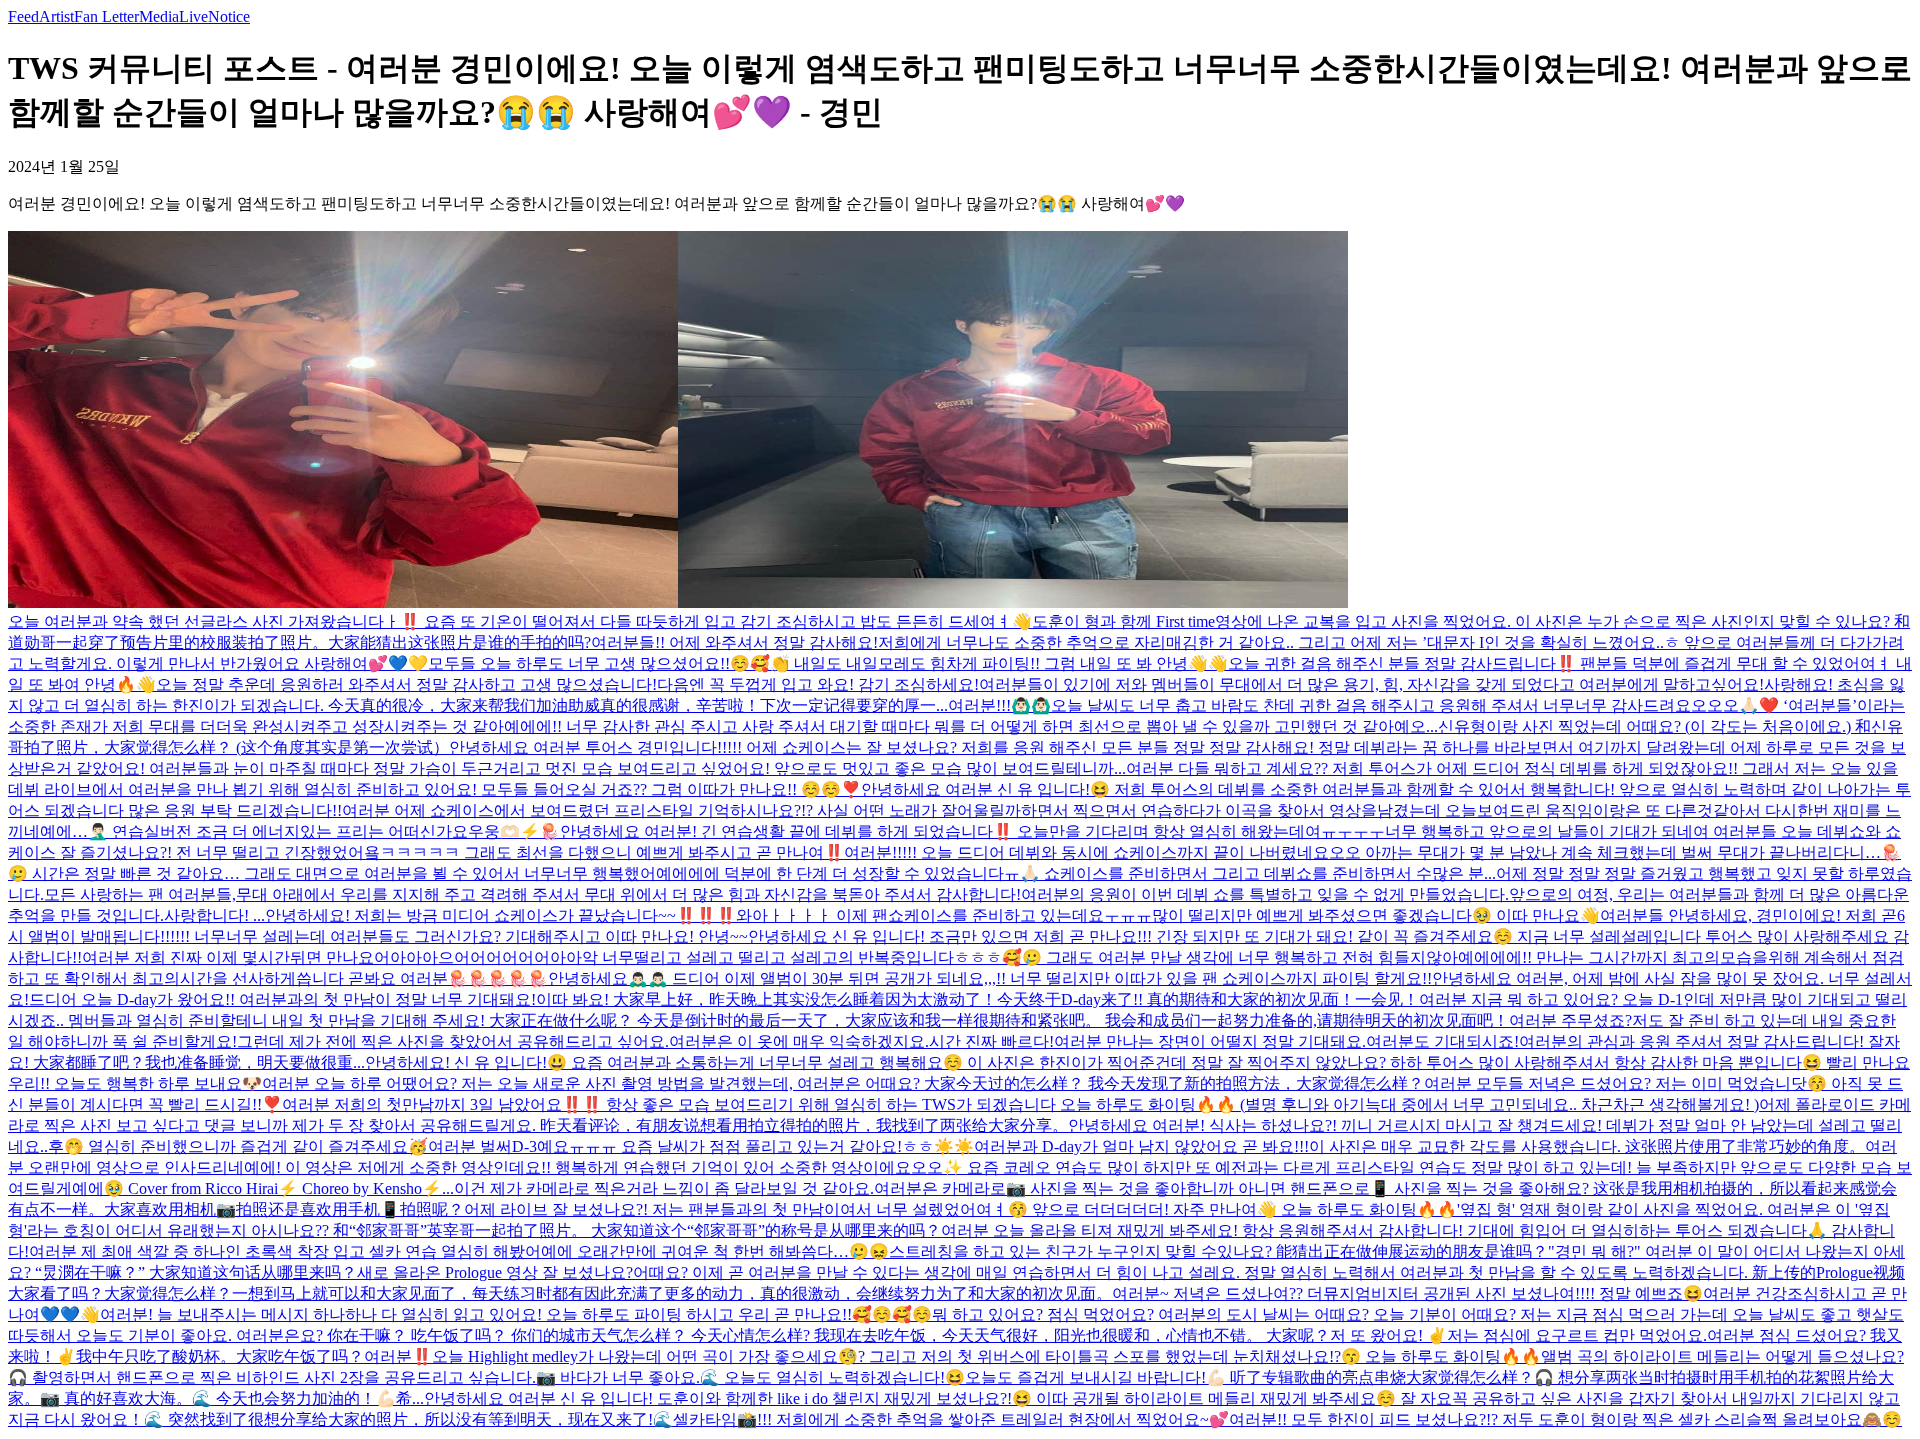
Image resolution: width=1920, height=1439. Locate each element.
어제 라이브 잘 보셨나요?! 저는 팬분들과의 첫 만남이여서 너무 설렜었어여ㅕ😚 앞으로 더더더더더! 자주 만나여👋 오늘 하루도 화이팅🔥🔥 (960, 1209)
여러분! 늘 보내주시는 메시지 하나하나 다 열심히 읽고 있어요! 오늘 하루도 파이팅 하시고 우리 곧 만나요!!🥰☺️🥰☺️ (516, 1314)
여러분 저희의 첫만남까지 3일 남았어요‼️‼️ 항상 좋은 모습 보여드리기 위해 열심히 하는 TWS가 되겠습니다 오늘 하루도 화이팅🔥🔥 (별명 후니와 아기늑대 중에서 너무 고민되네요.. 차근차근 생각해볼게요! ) (1020, 1104)
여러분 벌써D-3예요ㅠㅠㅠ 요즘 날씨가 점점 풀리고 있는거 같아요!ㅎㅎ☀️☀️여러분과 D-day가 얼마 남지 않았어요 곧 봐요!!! (868, 1146)
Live (193, 16)
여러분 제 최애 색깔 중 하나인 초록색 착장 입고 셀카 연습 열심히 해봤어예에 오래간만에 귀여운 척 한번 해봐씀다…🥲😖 (459, 1251)
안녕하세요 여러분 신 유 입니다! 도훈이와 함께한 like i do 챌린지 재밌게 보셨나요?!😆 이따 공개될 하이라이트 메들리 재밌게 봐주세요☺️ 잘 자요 (938, 1398)
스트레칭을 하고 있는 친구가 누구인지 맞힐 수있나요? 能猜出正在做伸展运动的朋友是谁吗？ (1218, 1251)
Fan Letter (106, 16)
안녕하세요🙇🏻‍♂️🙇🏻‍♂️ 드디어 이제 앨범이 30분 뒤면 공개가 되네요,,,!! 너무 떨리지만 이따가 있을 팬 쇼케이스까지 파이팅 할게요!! (990, 978)
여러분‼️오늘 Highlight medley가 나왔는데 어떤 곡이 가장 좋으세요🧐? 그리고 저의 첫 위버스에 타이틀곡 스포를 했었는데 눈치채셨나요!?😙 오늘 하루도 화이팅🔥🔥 (952, 1356)
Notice (229, 16)
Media (159, 16)
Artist (56, 16)
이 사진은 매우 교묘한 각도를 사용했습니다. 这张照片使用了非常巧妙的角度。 (1587, 1146)
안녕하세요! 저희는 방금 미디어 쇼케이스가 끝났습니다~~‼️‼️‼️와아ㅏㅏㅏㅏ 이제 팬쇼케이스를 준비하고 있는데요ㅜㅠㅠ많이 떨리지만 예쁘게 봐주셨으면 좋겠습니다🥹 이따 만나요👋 (932, 915)
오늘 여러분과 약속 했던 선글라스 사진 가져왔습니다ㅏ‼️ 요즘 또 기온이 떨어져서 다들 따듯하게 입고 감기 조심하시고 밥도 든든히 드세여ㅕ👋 (520, 621)
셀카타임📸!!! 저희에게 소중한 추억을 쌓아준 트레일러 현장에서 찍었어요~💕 (951, 1419)
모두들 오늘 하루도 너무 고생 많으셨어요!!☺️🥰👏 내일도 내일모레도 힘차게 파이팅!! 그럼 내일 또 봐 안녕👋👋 (828, 663)
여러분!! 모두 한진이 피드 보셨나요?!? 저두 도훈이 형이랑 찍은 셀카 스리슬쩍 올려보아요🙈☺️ (1565, 1419)
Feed (23, 16)
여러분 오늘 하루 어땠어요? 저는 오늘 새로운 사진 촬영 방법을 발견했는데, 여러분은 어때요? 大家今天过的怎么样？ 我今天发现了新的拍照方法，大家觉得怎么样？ (843, 1083)
